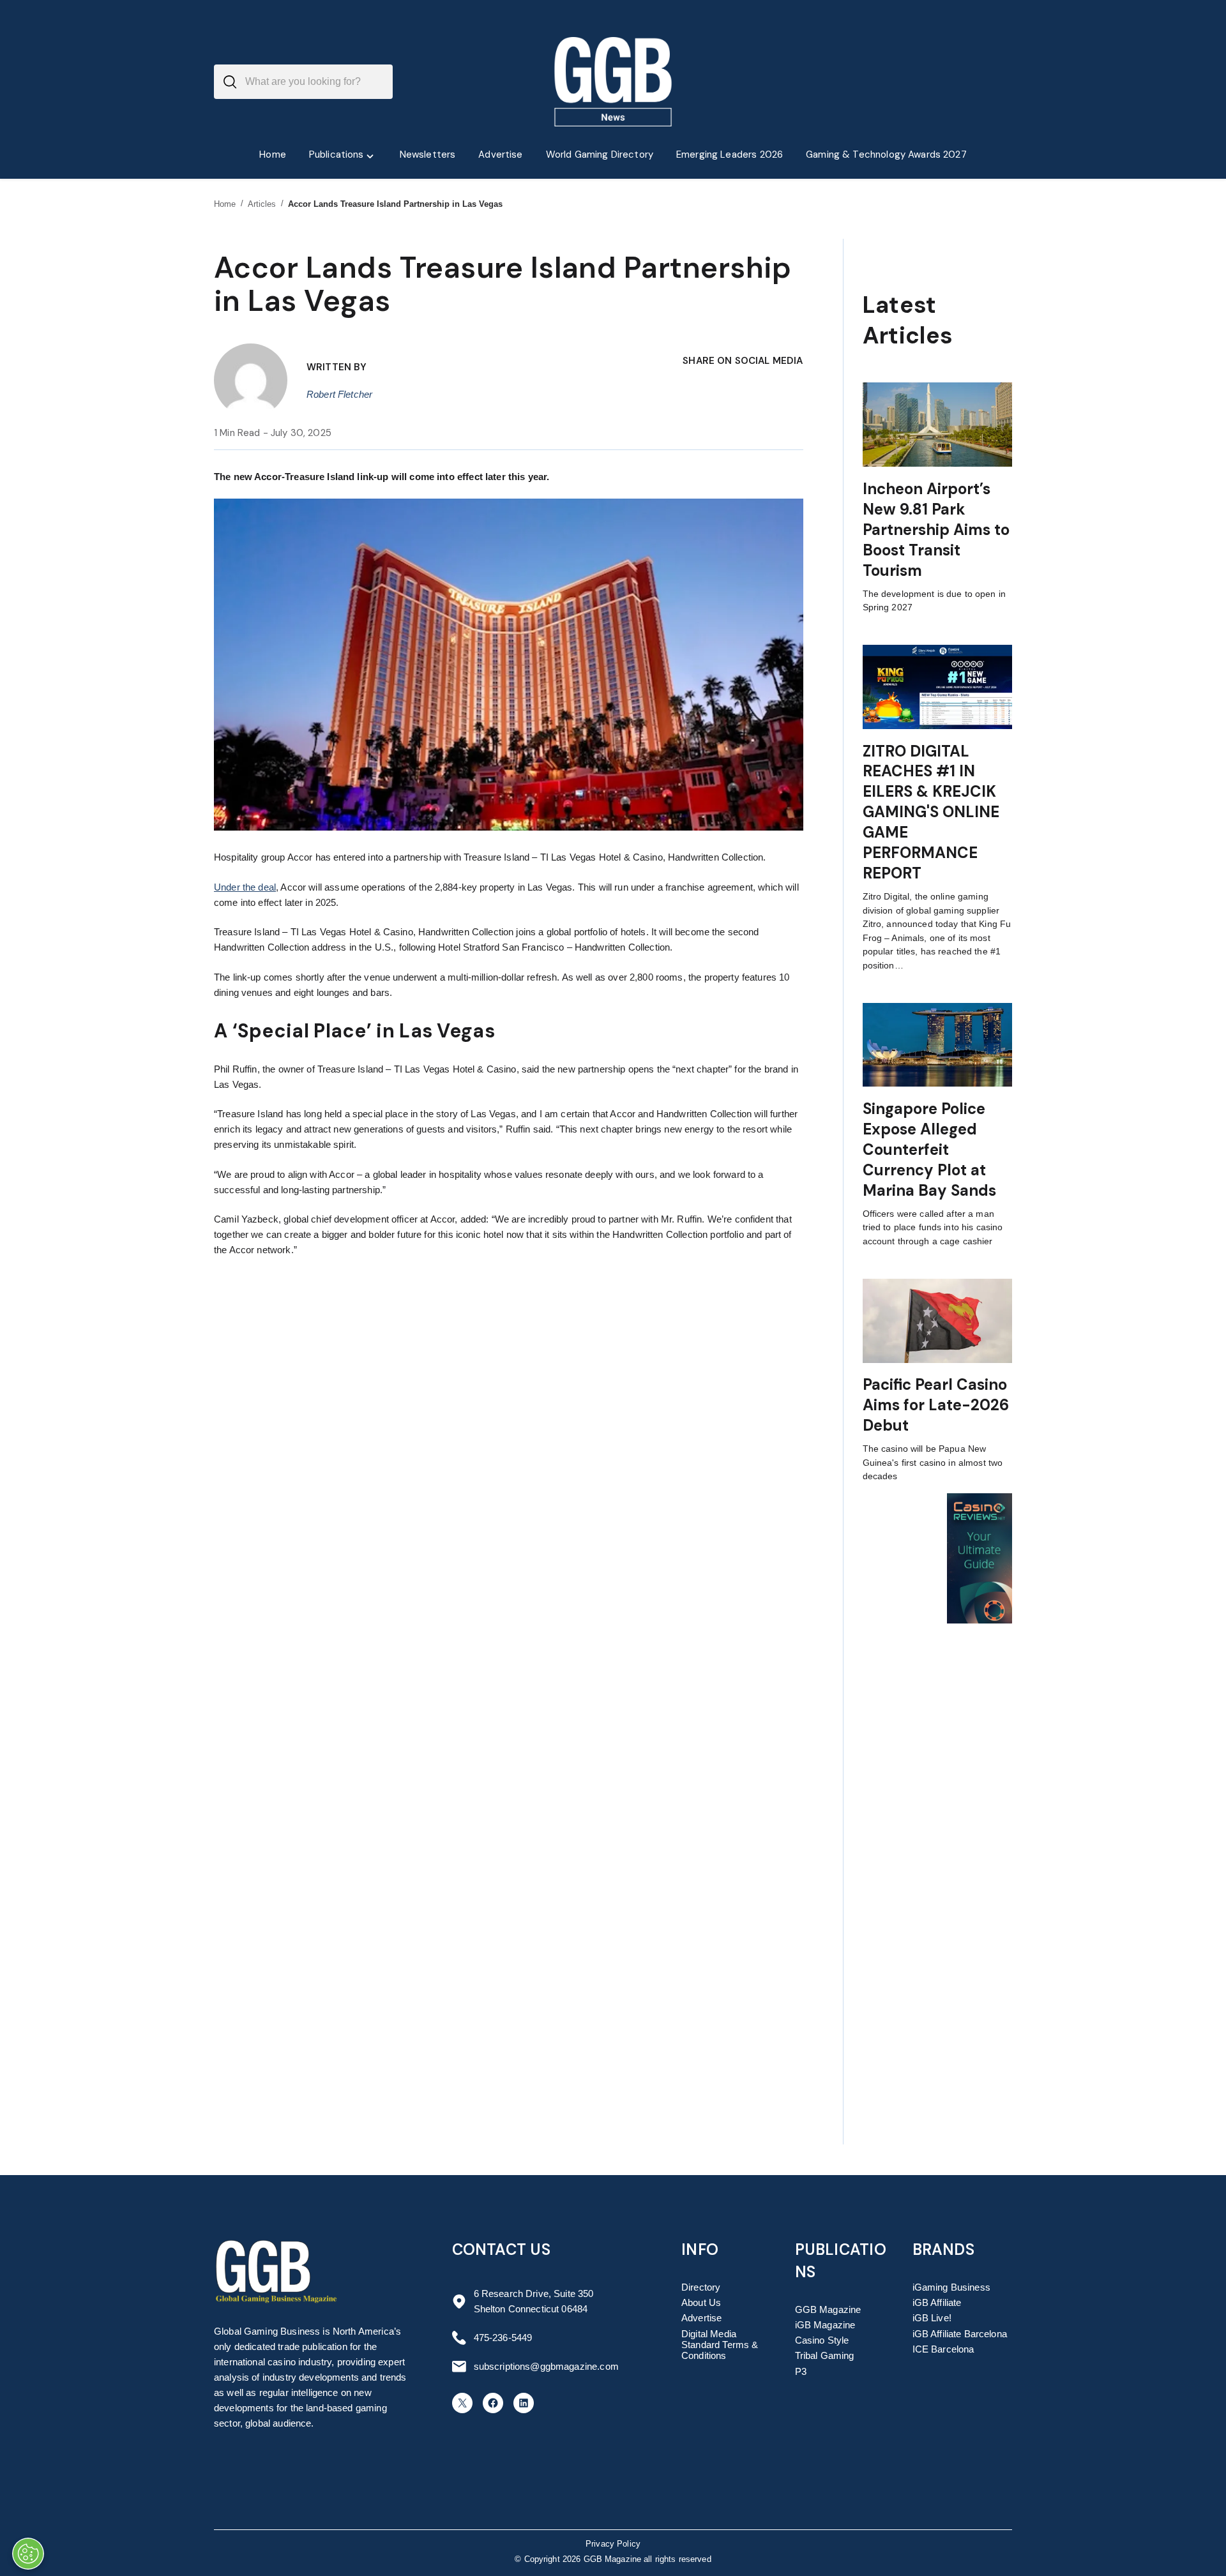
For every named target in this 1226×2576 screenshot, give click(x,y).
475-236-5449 (503, 2338)
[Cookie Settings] (28, 2554)
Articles (262, 204)
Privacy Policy (613, 2544)
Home (225, 204)
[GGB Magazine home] (613, 82)
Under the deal (245, 887)
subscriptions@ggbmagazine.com (546, 2366)
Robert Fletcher (339, 394)
